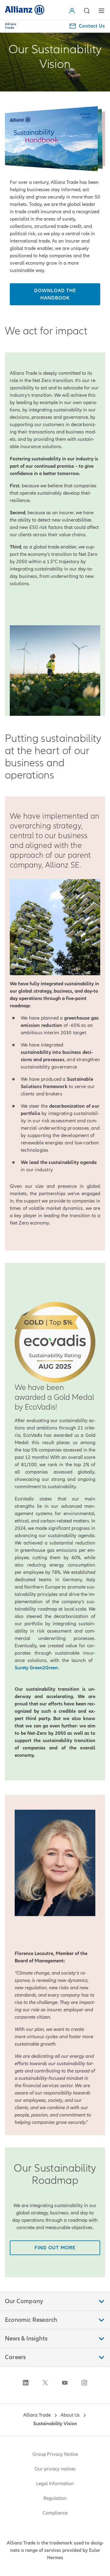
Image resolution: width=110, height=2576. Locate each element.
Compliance (55, 2513)
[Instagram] (84, 2383)
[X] (45, 2383)
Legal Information (55, 2484)
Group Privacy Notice (55, 2454)
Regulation (55, 2498)
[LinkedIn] (26, 2383)
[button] (73, 11)
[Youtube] (65, 2383)
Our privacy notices (55, 2469)
